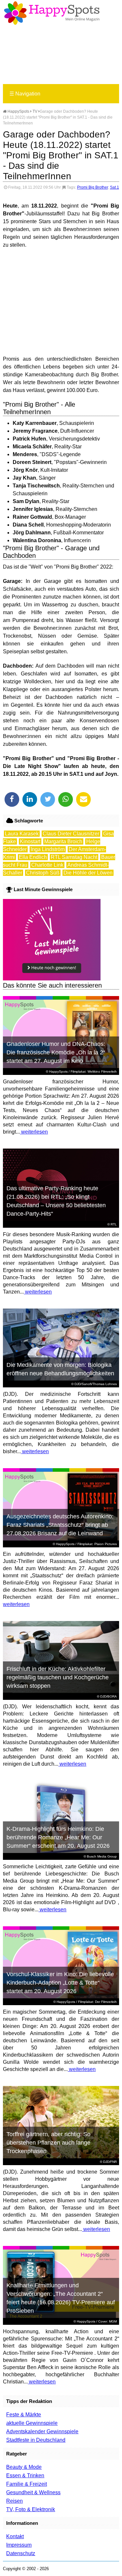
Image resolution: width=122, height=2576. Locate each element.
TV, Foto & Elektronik (31, 2509)
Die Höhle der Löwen (88, 873)
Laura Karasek (22, 834)
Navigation (25, 94)
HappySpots (18, 111)
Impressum (19, 2545)
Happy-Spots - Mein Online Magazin (52, 13)
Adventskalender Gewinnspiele (42, 2431)
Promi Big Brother (93, 187)
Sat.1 (115, 187)
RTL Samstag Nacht (74, 857)
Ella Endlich (33, 857)
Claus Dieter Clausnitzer (71, 834)
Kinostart (30, 841)
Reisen (14, 2501)
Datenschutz (21, 2553)
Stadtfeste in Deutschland (36, 2440)
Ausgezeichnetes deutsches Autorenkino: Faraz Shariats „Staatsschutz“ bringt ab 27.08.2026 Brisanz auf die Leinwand (60, 1525)
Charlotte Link (47, 865)
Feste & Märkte (24, 2415)
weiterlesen (34, 1132)
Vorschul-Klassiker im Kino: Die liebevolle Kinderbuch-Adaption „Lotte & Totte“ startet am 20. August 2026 (60, 1983)
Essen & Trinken (25, 2475)
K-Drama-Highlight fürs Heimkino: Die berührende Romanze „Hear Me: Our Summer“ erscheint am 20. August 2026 (58, 1837)
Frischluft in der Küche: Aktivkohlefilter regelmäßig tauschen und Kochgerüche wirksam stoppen (58, 1677)
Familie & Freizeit (27, 2484)
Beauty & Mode (24, 2467)
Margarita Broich (63, 841)
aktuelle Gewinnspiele (32, 2423)
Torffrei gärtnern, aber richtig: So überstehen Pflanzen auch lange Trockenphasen (48, 2143)
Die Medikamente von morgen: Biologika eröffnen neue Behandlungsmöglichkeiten (60, 1369)
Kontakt (15, 2536)
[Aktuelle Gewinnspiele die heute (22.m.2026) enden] (52, 979)
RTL (114, 1224)
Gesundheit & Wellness (33, 2492)
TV (35, 111)
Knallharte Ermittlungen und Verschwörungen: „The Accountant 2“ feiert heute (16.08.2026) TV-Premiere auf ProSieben (61, 2298)
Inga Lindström (48, 849)
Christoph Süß (43, 873)
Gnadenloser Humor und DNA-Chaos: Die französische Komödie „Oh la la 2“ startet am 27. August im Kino (56, 1052)
